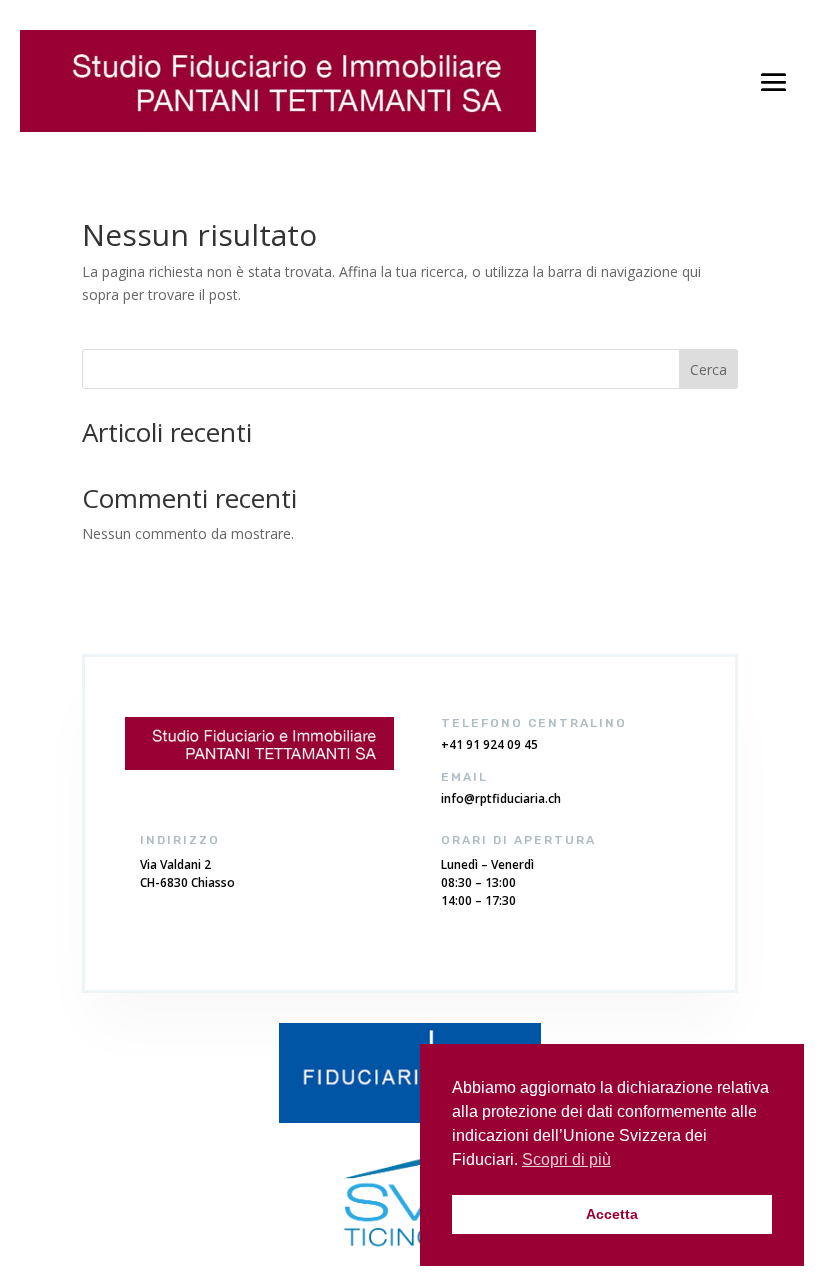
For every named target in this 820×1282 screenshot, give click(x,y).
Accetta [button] (612, 1214)
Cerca (708, 369)
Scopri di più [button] (566, 1159)
